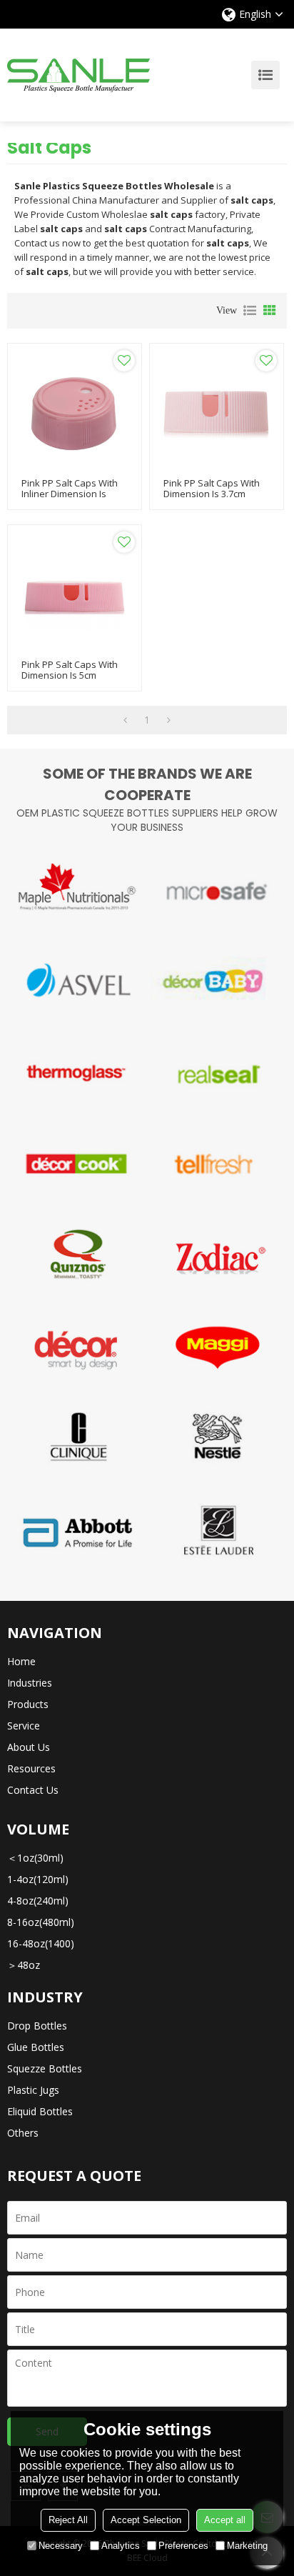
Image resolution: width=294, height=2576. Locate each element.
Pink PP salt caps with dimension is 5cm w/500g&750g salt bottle (73, 675)
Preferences (183, 2546)
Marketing (247, 2546)
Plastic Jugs (33, 2090)
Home (21, 1661)
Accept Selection (146, 2520)
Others (23, 2133)
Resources (31, 1768)
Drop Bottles (37, 2026)
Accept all (225, 2520)
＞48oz (24, 1965)
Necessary (61, 2546)
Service (24, 1726)
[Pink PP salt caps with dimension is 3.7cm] (217, 410)
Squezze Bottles (45, 2068)
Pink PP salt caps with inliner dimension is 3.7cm (70, 494)
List (250, 311)
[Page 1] (125, 720)
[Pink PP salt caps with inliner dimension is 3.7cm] (75, 410)
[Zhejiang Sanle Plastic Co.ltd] (78, 75)
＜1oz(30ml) (35, 1858)
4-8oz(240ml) (38, 1901)
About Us (29, 1747)
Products (28, 1704)
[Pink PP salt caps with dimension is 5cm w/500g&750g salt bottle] (75, 592)
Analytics (121, 2546)
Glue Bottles (36, 2047)
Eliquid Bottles (40, 2111)
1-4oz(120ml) (38, 1879)
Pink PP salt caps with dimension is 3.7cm (212, 489)
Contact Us (33, 1790)
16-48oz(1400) (41, 1943)
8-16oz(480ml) (41, 1922)
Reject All (68, 2520)
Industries (30, 1683)
